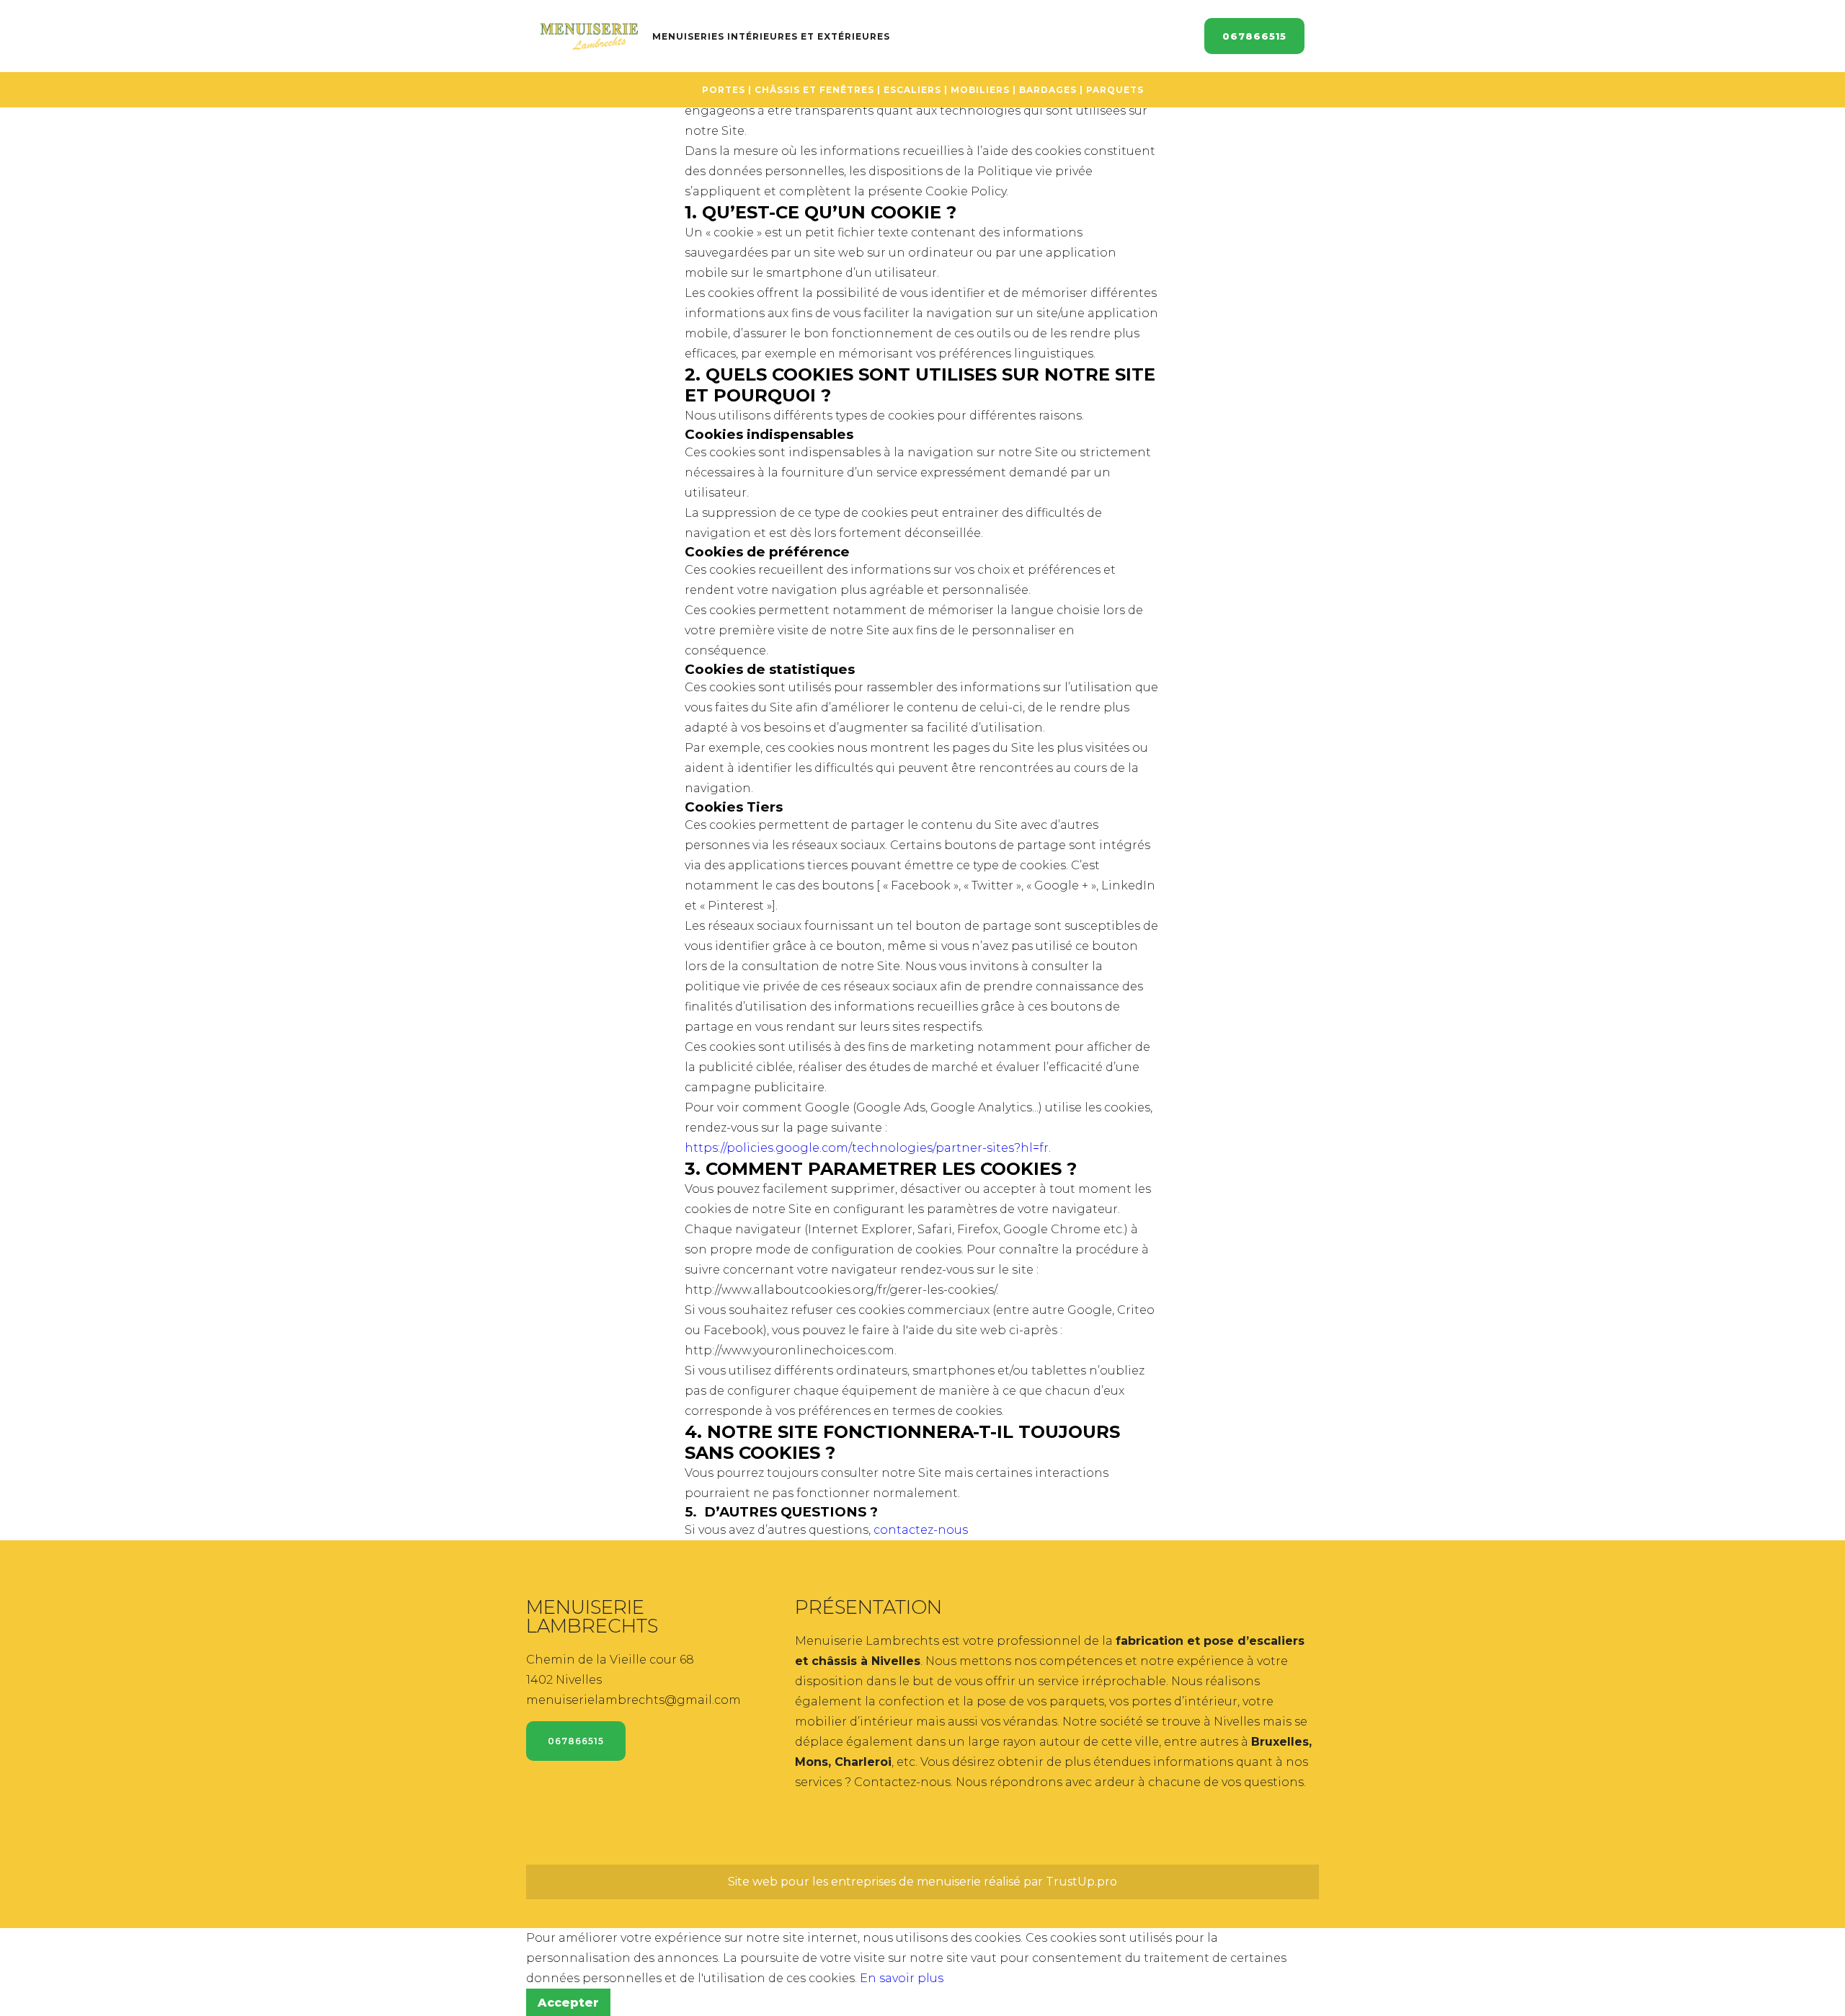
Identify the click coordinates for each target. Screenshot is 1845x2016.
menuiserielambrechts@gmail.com (633, 1700)
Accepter (568, 2003)
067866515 (1254, 36)
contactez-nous (921, 1530)
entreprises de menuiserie (906, 1882)
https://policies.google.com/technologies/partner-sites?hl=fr (867, 1148)
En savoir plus (902, 1978)
